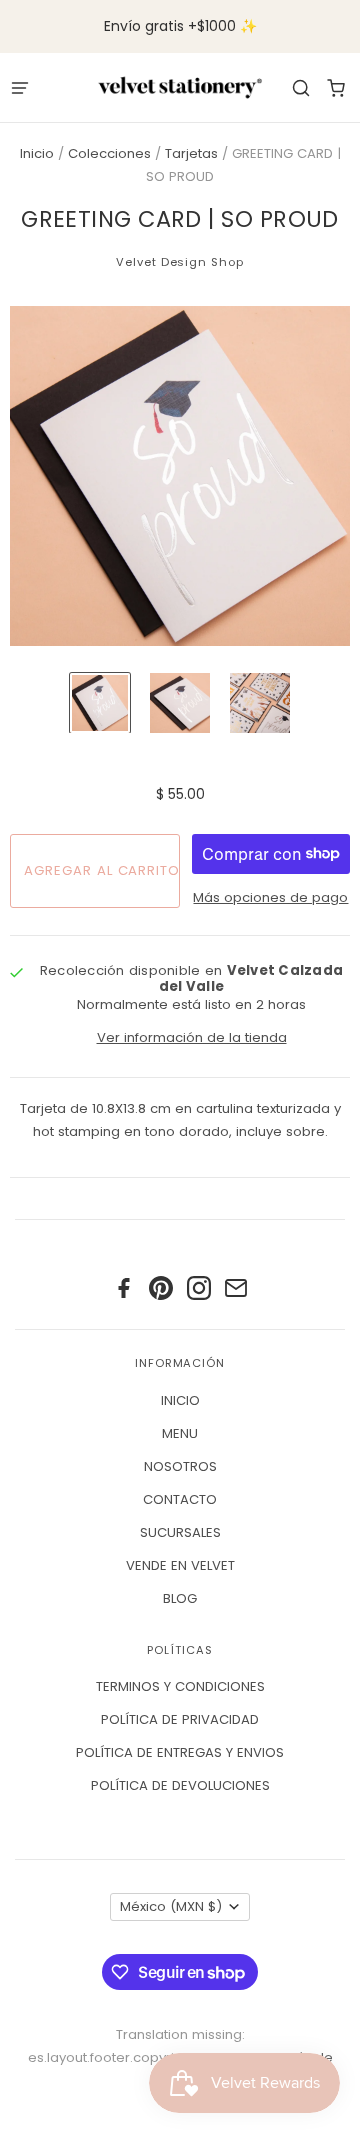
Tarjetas (191, 153)
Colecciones (109, 153)
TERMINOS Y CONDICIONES (180, 1686)
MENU (180, 1433)
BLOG (180, 1598)
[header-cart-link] (335, 87)
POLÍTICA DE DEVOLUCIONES (180, 1785)
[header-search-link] (300, 87)
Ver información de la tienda (192, 1037)
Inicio (37, 153)
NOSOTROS (180, 1466)
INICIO (180, 1400)
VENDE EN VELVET (180, 1565)
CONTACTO (180, 1499)
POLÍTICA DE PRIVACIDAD (180, 1719)
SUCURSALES (180, 1532)
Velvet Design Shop (179, 262)
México (171, 1906)
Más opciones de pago (270, 897)
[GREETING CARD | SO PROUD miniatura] (100, 703)
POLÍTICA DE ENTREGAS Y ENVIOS (180, 1752)
